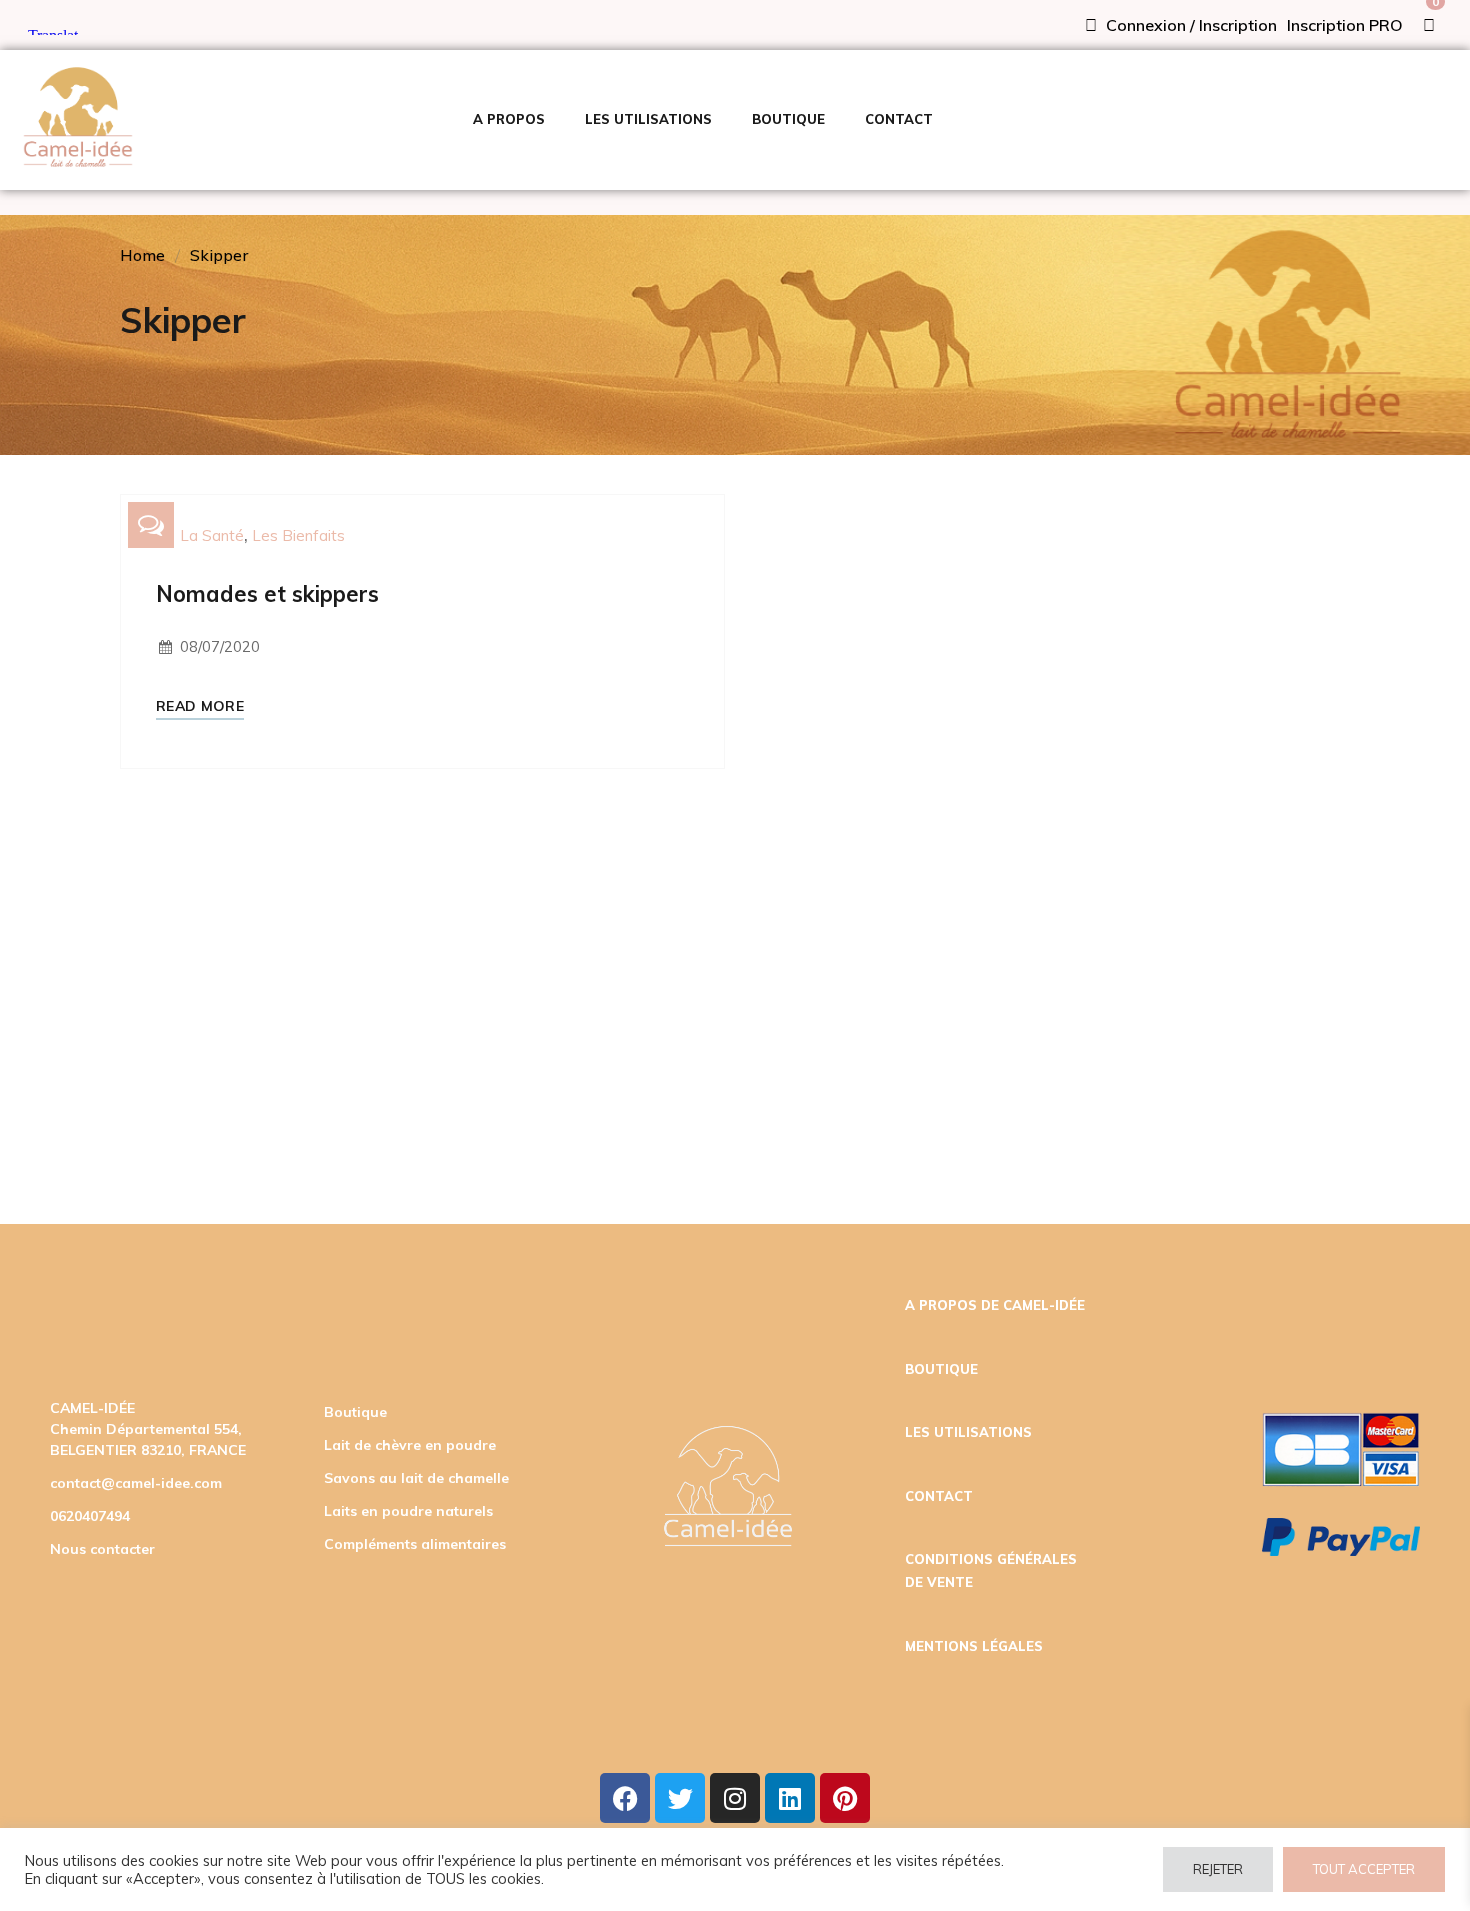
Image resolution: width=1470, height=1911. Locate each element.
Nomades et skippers (267, 594)
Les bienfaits (298, 535)
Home (142, 255)
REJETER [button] (1218, 1869)
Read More (200, 706)
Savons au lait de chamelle (416, 1478)
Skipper (219, 255)
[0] (1429, 25)
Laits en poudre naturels (408, 1511)
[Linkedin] (790, 1798)
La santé (212, 535)
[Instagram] (735, 1798)
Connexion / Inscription (1189, 25)
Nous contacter (102, 1549)
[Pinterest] (845, 1798)
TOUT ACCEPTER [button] (1364, 1869)
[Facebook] (625, 1798)
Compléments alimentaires (415, 1544)
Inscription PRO (1345, 25)
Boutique (355, 1412)
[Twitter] (680, 1798)
